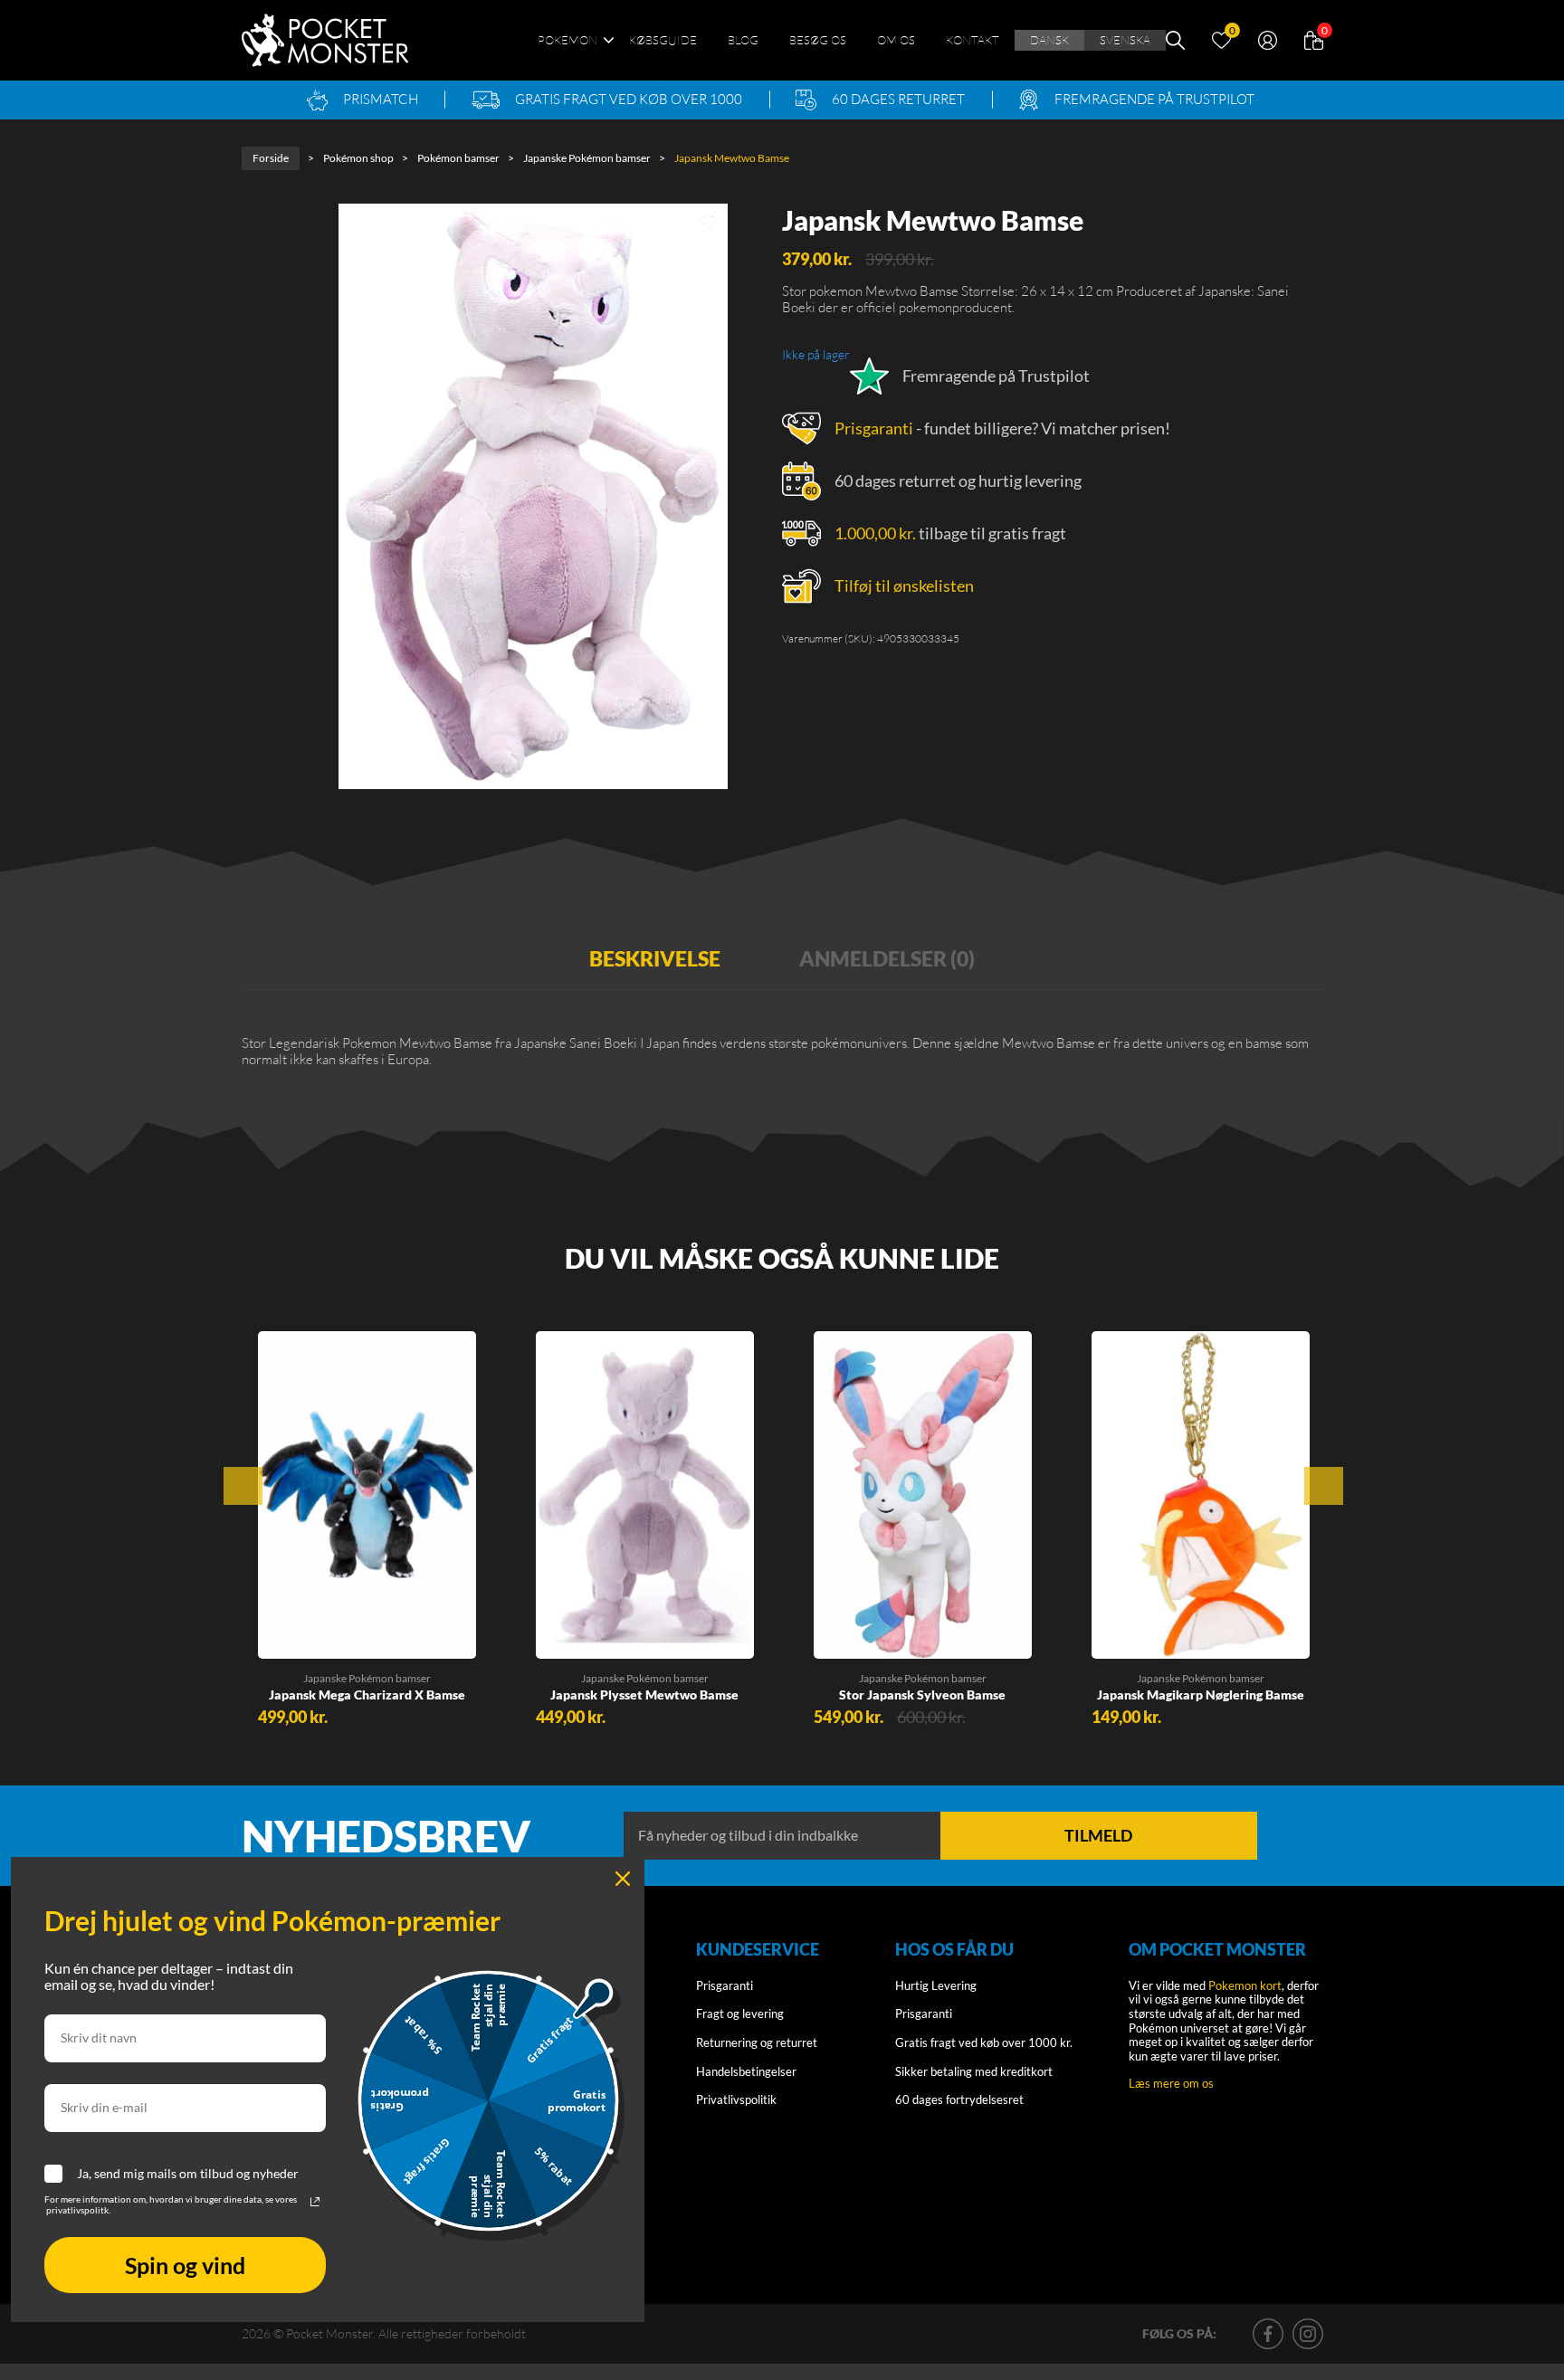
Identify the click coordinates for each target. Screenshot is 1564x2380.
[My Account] (1268, 38)
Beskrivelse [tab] (655, 958)
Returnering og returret (757, 2042)
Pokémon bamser (458, 158)
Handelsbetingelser (746, 2071)
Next (1324, 1486)
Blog (743, 40)
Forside (271, 158)
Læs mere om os (1171, 2083)
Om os (896, 40)
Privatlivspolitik (736, 2099)
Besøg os (818, 40)
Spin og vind (185, 2265)
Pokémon (567, 40)
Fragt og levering (740, 2013)
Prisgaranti (874, 428)
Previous (243, 1486)
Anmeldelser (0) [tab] (887, 958)
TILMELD (1098, 1835)
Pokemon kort (1245, 1985)
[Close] (623, 1879)
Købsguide (663, 40)
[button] (287, 1638)
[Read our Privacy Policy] (315, 2202)
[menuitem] (1049, 41)
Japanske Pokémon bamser (587, 158)
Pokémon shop (358, 158)
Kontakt (973, 40)
